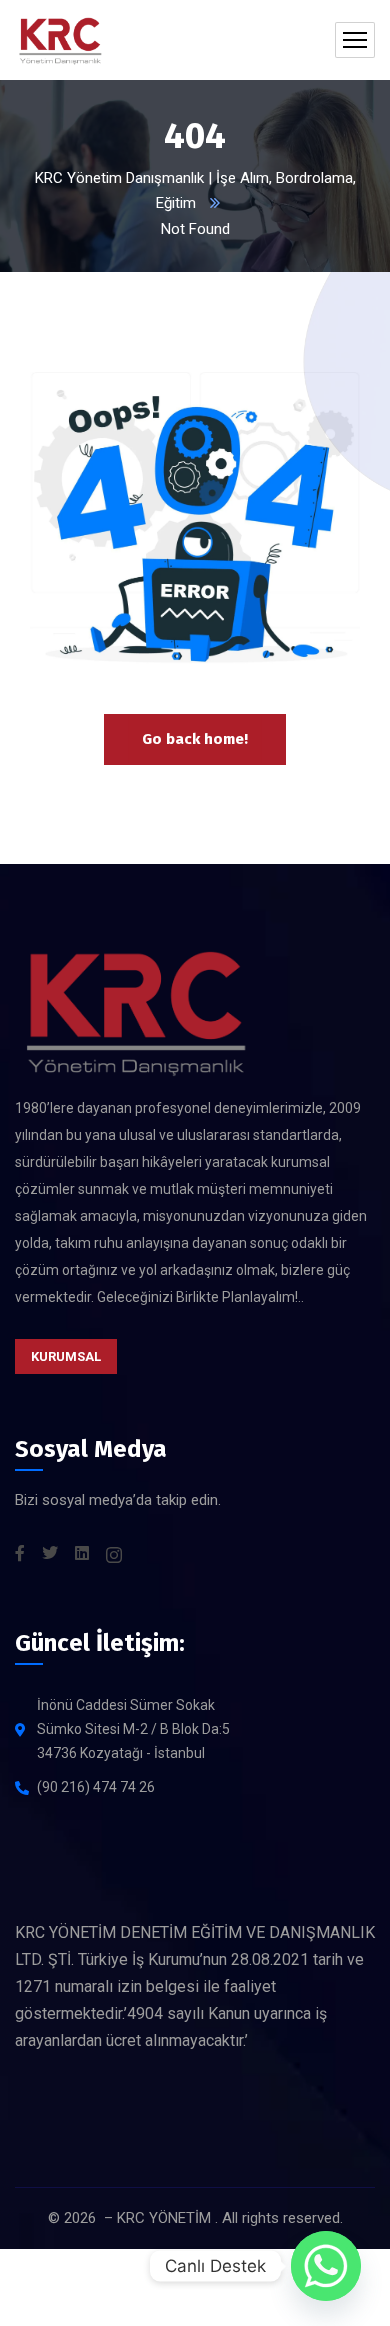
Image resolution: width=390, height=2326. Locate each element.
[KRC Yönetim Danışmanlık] (60, 40)
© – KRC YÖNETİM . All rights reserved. (195, 2218)
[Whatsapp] (326, 2266)
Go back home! (195, 739)
